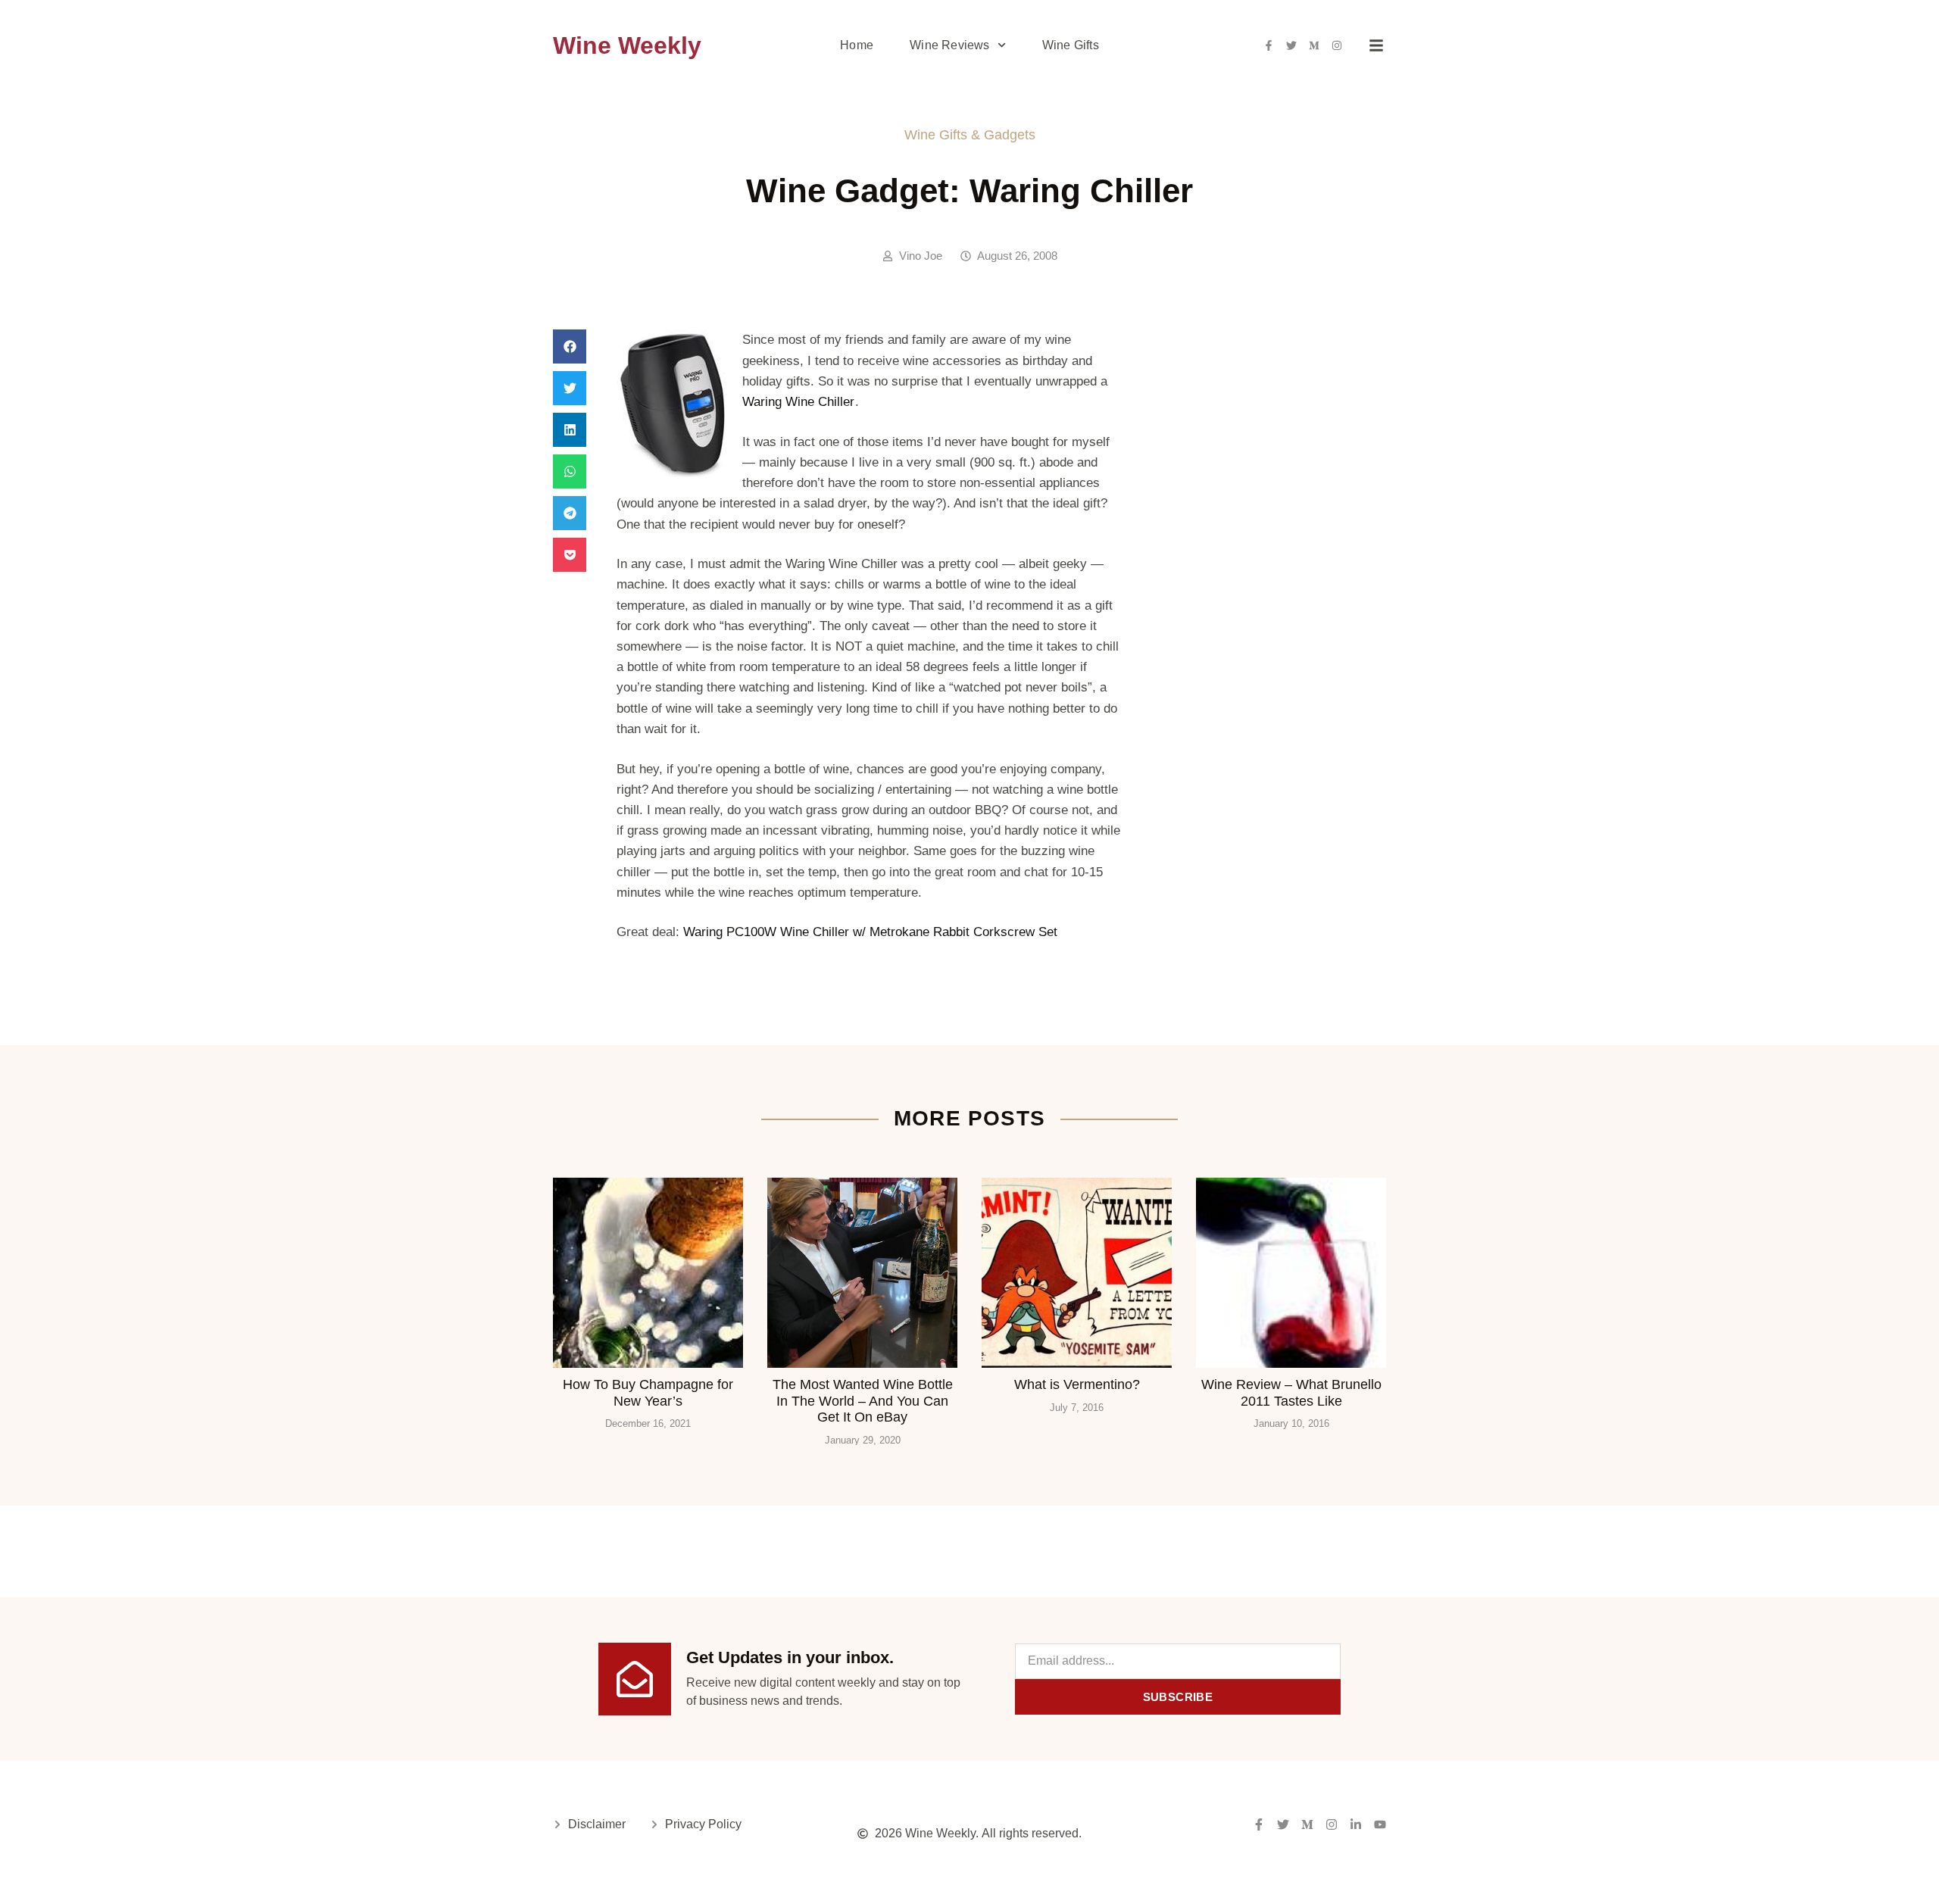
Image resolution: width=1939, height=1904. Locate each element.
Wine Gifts (1071, 45)
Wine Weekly (627, 45)
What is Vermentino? (1077, 1384)
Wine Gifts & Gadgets (970, 135)
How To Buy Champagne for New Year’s (648, 1393)
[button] (570, 346)
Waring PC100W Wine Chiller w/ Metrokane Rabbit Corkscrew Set (870, 932)
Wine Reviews (949, 45)
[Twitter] (1291, 45)
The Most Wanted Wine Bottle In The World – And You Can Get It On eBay (863, 1401)
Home (857, 45)
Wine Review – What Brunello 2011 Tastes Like (1291, 1393)
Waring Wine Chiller (798, 402)
